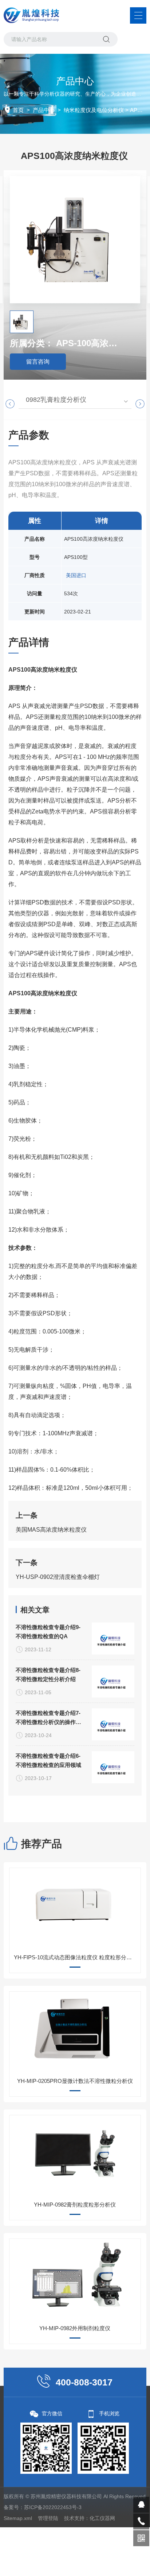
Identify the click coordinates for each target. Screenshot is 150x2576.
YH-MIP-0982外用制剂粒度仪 (75, 2328)
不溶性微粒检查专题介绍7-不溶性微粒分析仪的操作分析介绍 (48, 1718)
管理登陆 (48, 2518)
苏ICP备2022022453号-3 (53, 2507)
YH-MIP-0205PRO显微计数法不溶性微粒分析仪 (75, 2081)
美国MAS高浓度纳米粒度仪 (51, 1530)
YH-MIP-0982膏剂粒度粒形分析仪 (75, 2205)
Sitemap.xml (18, 2518)
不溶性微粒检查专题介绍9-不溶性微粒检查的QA (48, 1632)
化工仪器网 (102, 2518)
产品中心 (44, 110)
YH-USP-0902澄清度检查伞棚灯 (58, 1577)
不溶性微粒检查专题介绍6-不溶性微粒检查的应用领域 (48, 1760)
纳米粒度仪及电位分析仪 (94, 110)
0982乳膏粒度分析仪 (56, 400)
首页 (18, 110)
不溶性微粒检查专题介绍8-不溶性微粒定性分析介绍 (48, 1675)
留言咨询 (38, 362)
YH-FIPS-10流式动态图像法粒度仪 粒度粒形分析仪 (76, 1957)
